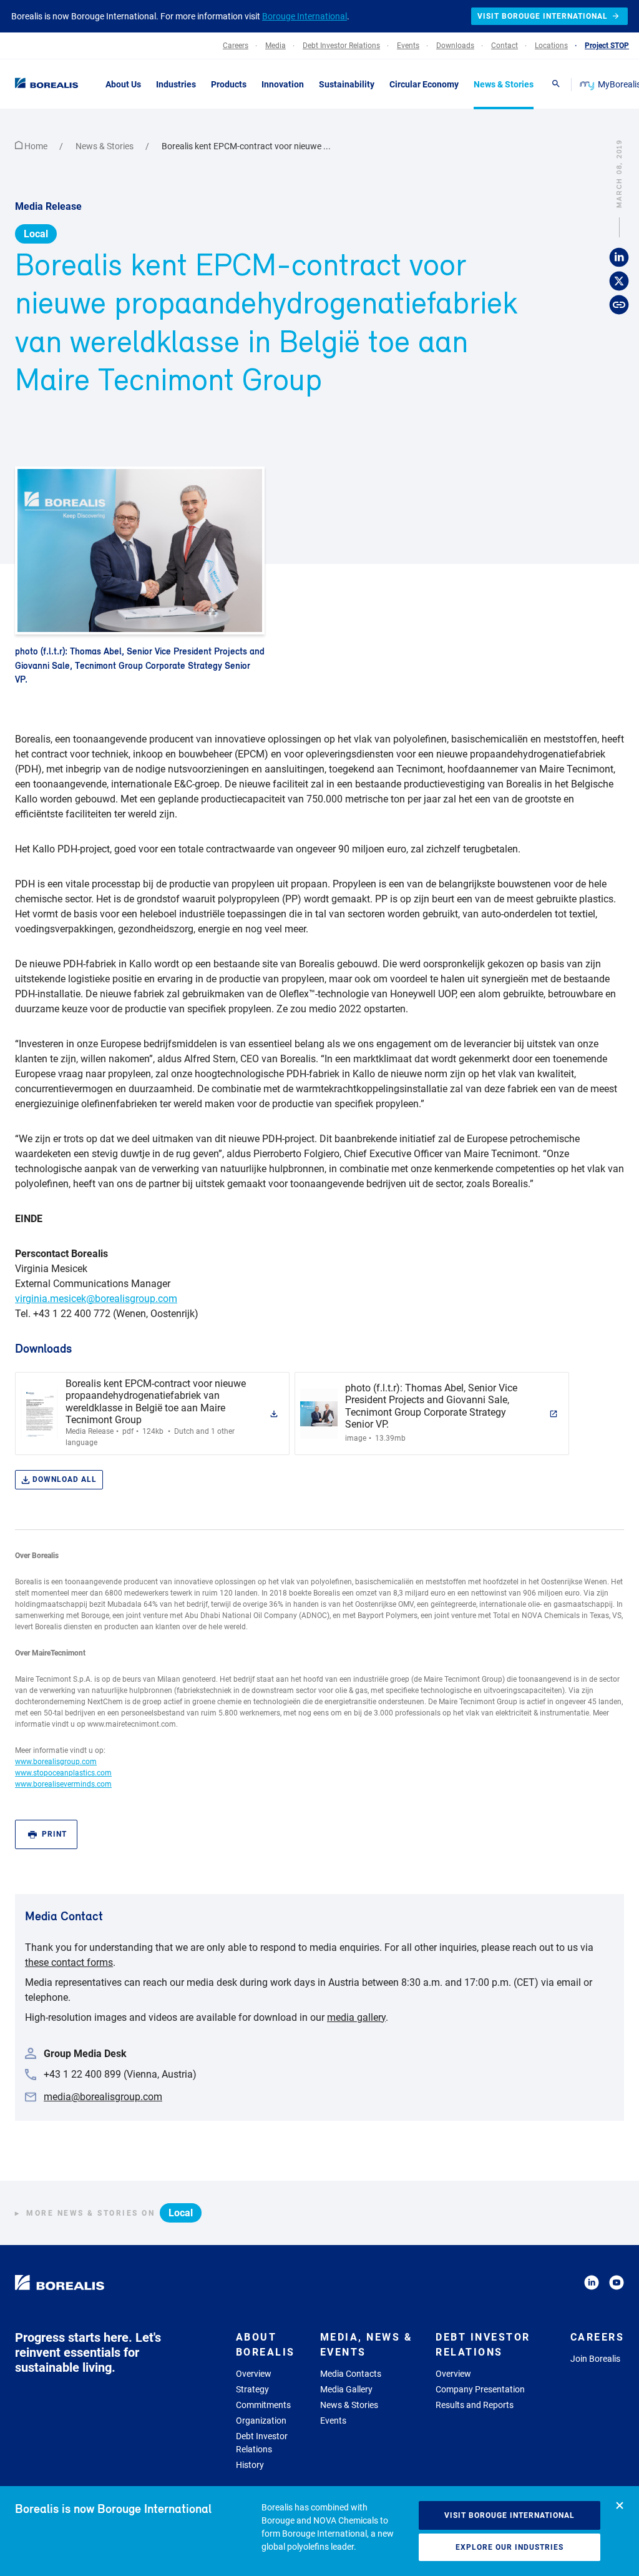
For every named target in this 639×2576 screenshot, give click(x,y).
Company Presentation (480, 2389)
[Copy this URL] (619, 305)
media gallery (356, 2017)
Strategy (252, 2389)
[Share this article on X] (619, 282)
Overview (254, 2374)
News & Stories (105, 146)
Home (36, 146)
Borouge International (305, 16)
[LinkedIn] (592, 2285)
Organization (261, 2421)
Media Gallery (346, 2389)
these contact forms (69, 1962)
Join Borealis (595, 2359)
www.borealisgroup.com (56, 1762)
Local (36, 234)
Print (54, 1834)
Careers (598, 2337)
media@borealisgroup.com (103, 2097)
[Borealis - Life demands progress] (44, 84)
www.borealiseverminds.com (63, 1784)
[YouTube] (617, 2285)
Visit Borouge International (510, 2515)
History (250, 2465)
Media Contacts (351, 2374)
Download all (65, 1479)
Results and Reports (475, 2405)
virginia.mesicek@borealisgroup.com (96, 1299)
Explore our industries (510, 2547)
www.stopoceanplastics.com (63, 1773)
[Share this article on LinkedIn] (619, 258)
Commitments (263, 2405)
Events (333, 2421)
